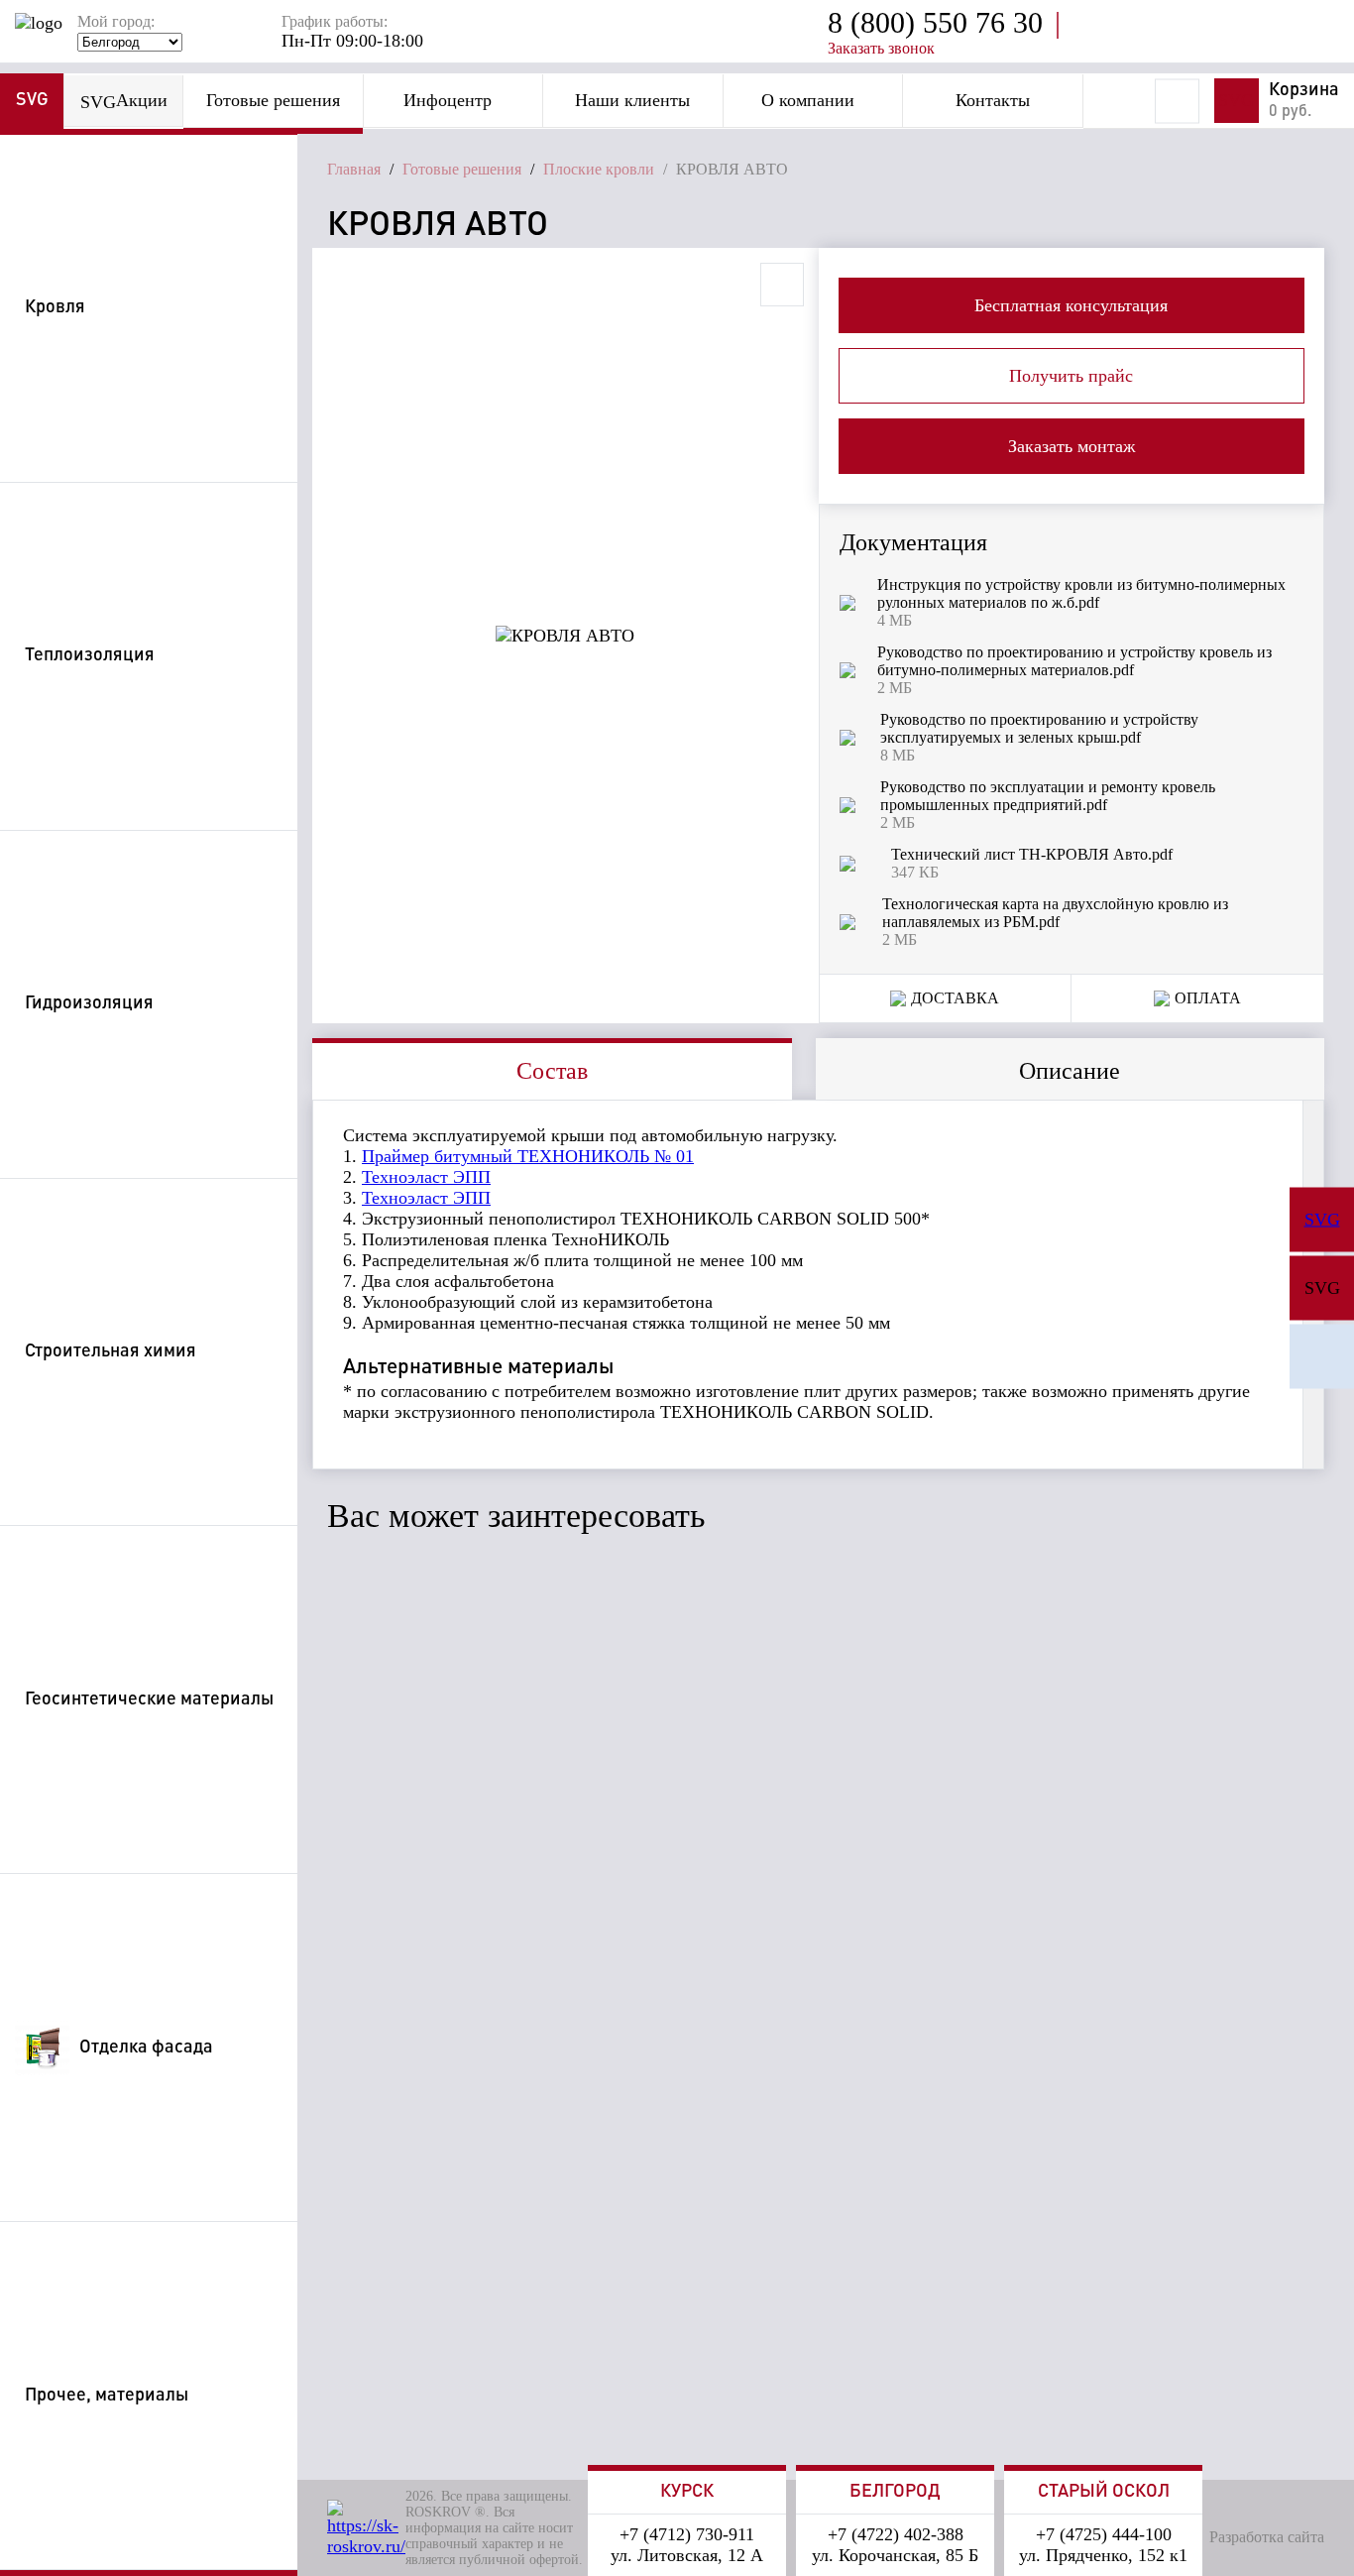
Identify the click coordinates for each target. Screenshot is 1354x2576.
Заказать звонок (881, 48)
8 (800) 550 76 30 (935, 22)
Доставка (955, 998)
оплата (1208, 998)
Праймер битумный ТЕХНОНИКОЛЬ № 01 (528, 1156)
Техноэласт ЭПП (426, 1177)
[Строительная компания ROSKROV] (1322, 1357)
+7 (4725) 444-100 (1104, 2534)
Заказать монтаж (1072, 446)
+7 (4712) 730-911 (687, 2534)
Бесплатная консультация (1071, 305)
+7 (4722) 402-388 (896, 2534)
